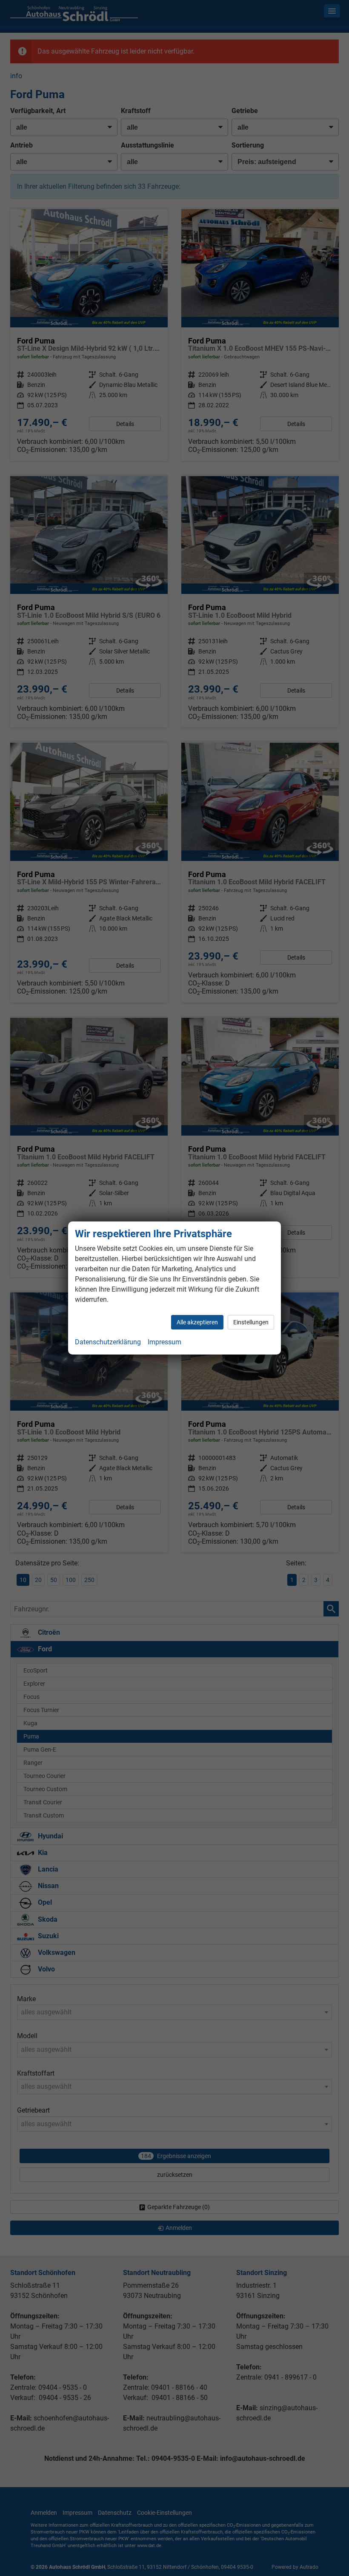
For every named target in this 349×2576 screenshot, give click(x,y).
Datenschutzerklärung (108, 1342)
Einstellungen (251, 1322)
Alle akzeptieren (197, 1322)
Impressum (164, 1342)
